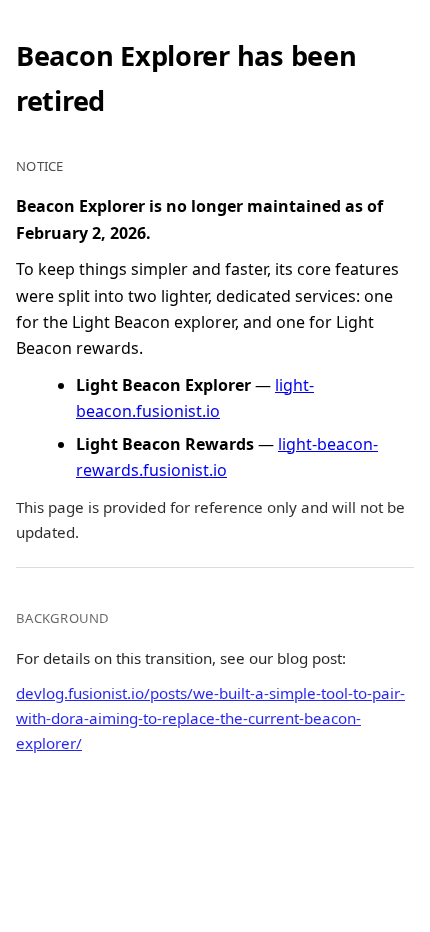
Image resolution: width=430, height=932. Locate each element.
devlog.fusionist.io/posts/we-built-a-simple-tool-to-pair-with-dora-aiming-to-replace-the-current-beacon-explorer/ (210, 718)
